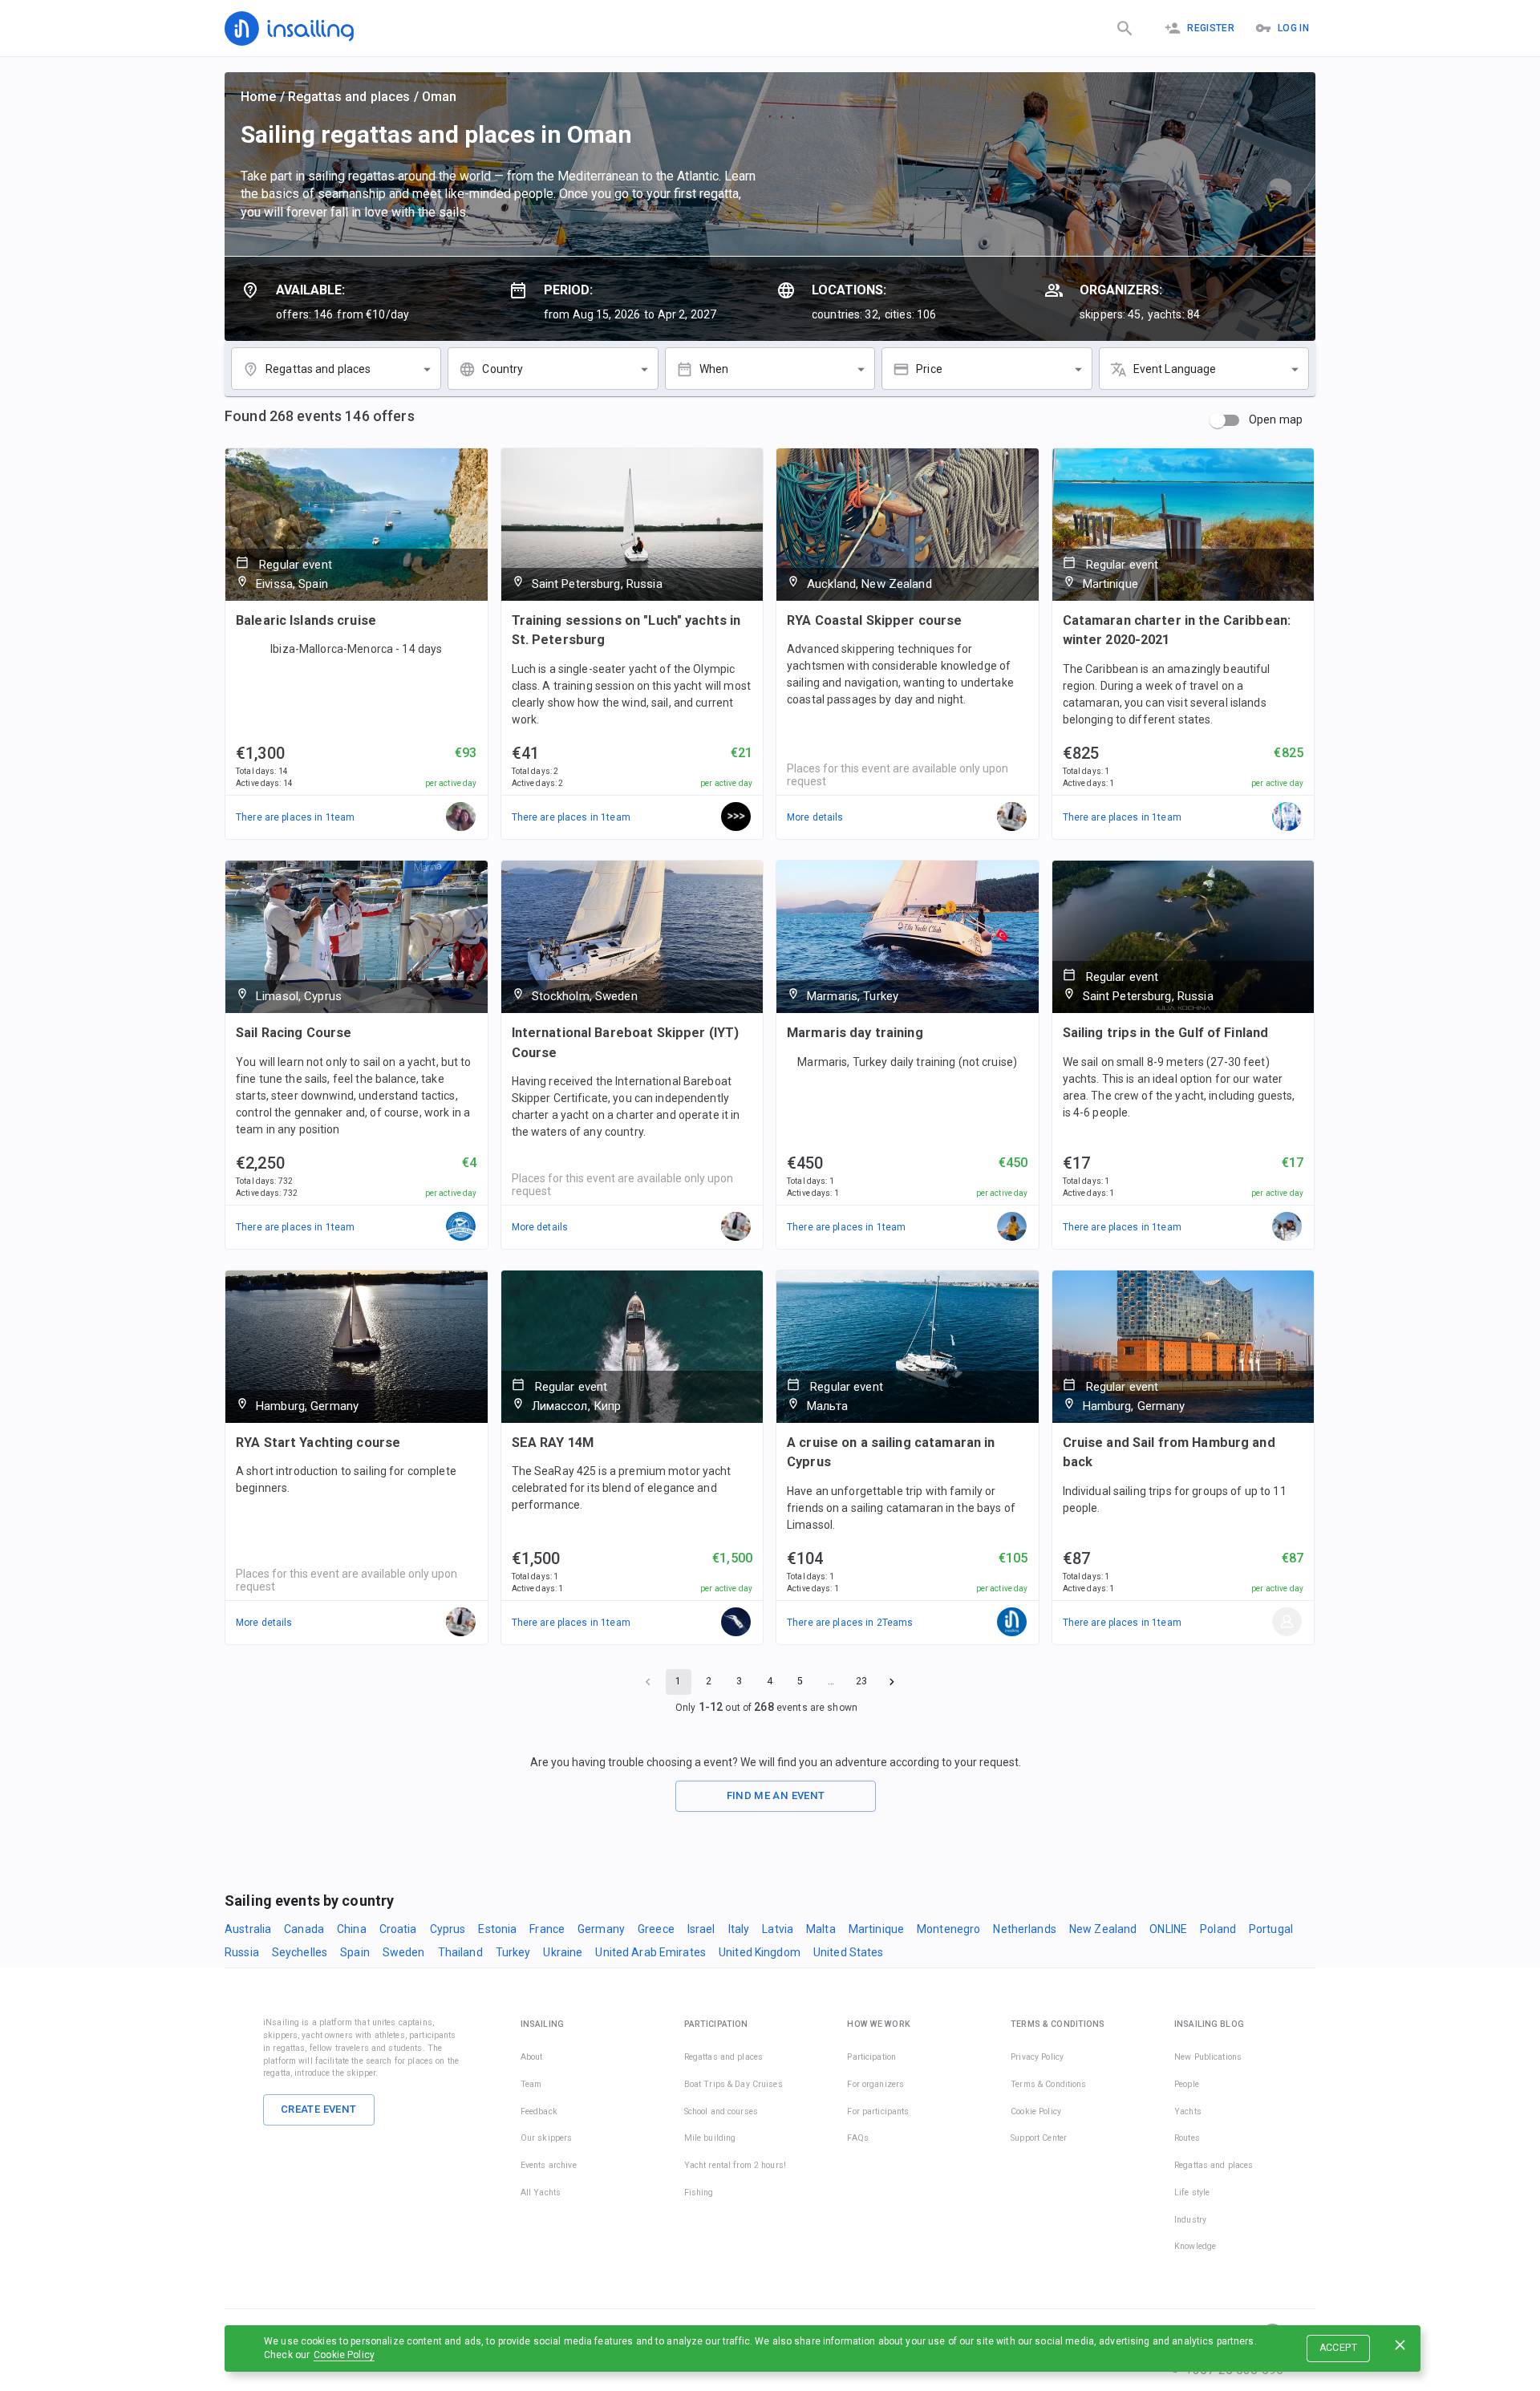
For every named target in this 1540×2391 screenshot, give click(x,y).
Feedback (539, 2111)
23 (861, 1681)
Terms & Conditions (1048, 2084)
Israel (701, 1929)
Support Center (1039, 2138)
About (532, 2057)
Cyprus (448, 1929)
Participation (871, 2057)
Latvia (778, 1929)
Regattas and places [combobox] (318, 369)
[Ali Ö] (1012, 1227)
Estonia (497, 1929)
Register (1211, 28)
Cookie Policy (344, 2355)
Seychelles (300, 1952)
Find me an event (776, 1795)
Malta (821, 1929)
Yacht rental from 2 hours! (735, 2165)
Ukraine (563, 1952)
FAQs (858, 2138)
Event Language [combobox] (1175, 369)
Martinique (876, 1929)
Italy (739, 1929)
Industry (1190, 2220)
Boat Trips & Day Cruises (734, 2084)
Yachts (1188, 2111)
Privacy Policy (1037, 2057)
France (547, 1929)
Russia (242, 1952)
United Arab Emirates (650, 1952)
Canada (304, 1929)
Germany (601, 1929)
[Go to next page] (892, 1682)
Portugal (1271, 1929)
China (352, 1929)
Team (531, 2084)
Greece (656, 1929)
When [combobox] (714, 369)
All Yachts (541, 2192)
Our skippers (547, 2138)
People (1187, 2084)
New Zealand (1103, 1929)
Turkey (513, 1952)
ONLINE (1168, 1929)
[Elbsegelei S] (1287, 1623)
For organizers (875, 2084)
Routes (1187, 2138)
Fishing (699, 2192)
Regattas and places (349, 97)
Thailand (460, 1952)
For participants (878, 2111)
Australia (248, 1929)
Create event (319, 2109)
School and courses (721, 2111)
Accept (1338, 2348)
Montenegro (948, 1929)
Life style (1192, 2192)
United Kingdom (760, 1952)
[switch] (1218, 420)
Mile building (710, 2138)
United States (849, 1952)
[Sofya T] (736, 1623)
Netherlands (1024, 1929)
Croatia (398, 1929)
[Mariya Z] (461, 817)
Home (259, 97)
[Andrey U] (1287, 1227)
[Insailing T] (1012, 1623)
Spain (355, 1952)
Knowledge (1195, 2246)
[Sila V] (736, 817)
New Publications (1208, 2057)
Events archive (549, 2165)
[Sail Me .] (1287, 817)
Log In (1293, 28)
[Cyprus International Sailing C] (461, 1227)
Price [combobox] (929, 369)
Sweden (404, 1952)
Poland (1218, 1929)
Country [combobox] (503, 369)
